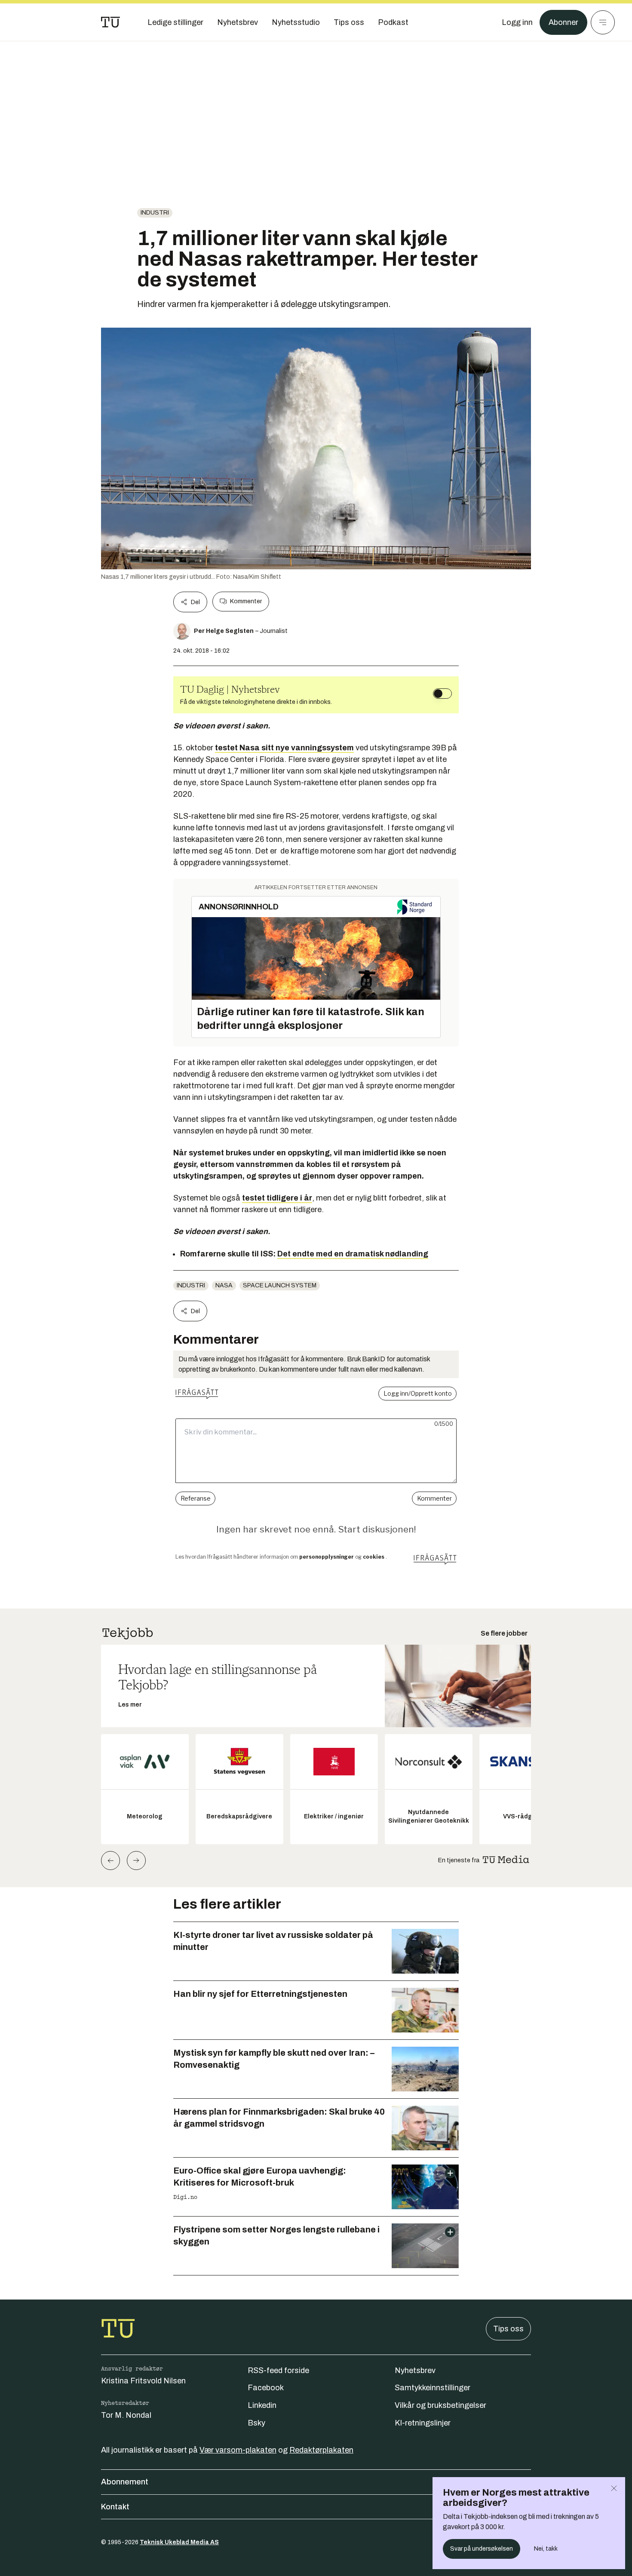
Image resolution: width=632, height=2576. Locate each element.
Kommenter (246, 601)
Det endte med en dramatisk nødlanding (353, 1254)
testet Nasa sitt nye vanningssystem (284, 748)
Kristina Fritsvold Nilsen (143, 2381)
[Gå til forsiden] (110, 22)
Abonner (563, 22)
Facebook (266, 2388)
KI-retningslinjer (423, 2423)
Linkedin (262, 2405)
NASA (224, 1285)
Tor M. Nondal (126, 2415)
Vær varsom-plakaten (238, 2450)
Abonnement (125, 2482)
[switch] (442, 694)
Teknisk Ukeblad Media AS (179, 2542)
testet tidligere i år (277, 1198)
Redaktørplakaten (321, 2450)
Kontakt (115, 2507)
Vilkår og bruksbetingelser (440, 2405)
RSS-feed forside (278, 2370)
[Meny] (603, 22)
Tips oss (508, 2329)
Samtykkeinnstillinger (433, 2388)
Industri (155, 213)
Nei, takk (546, 2549)
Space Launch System (280, 1285)
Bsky (256, 2423)
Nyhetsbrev (415, 2370)
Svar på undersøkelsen (482, 2549)
